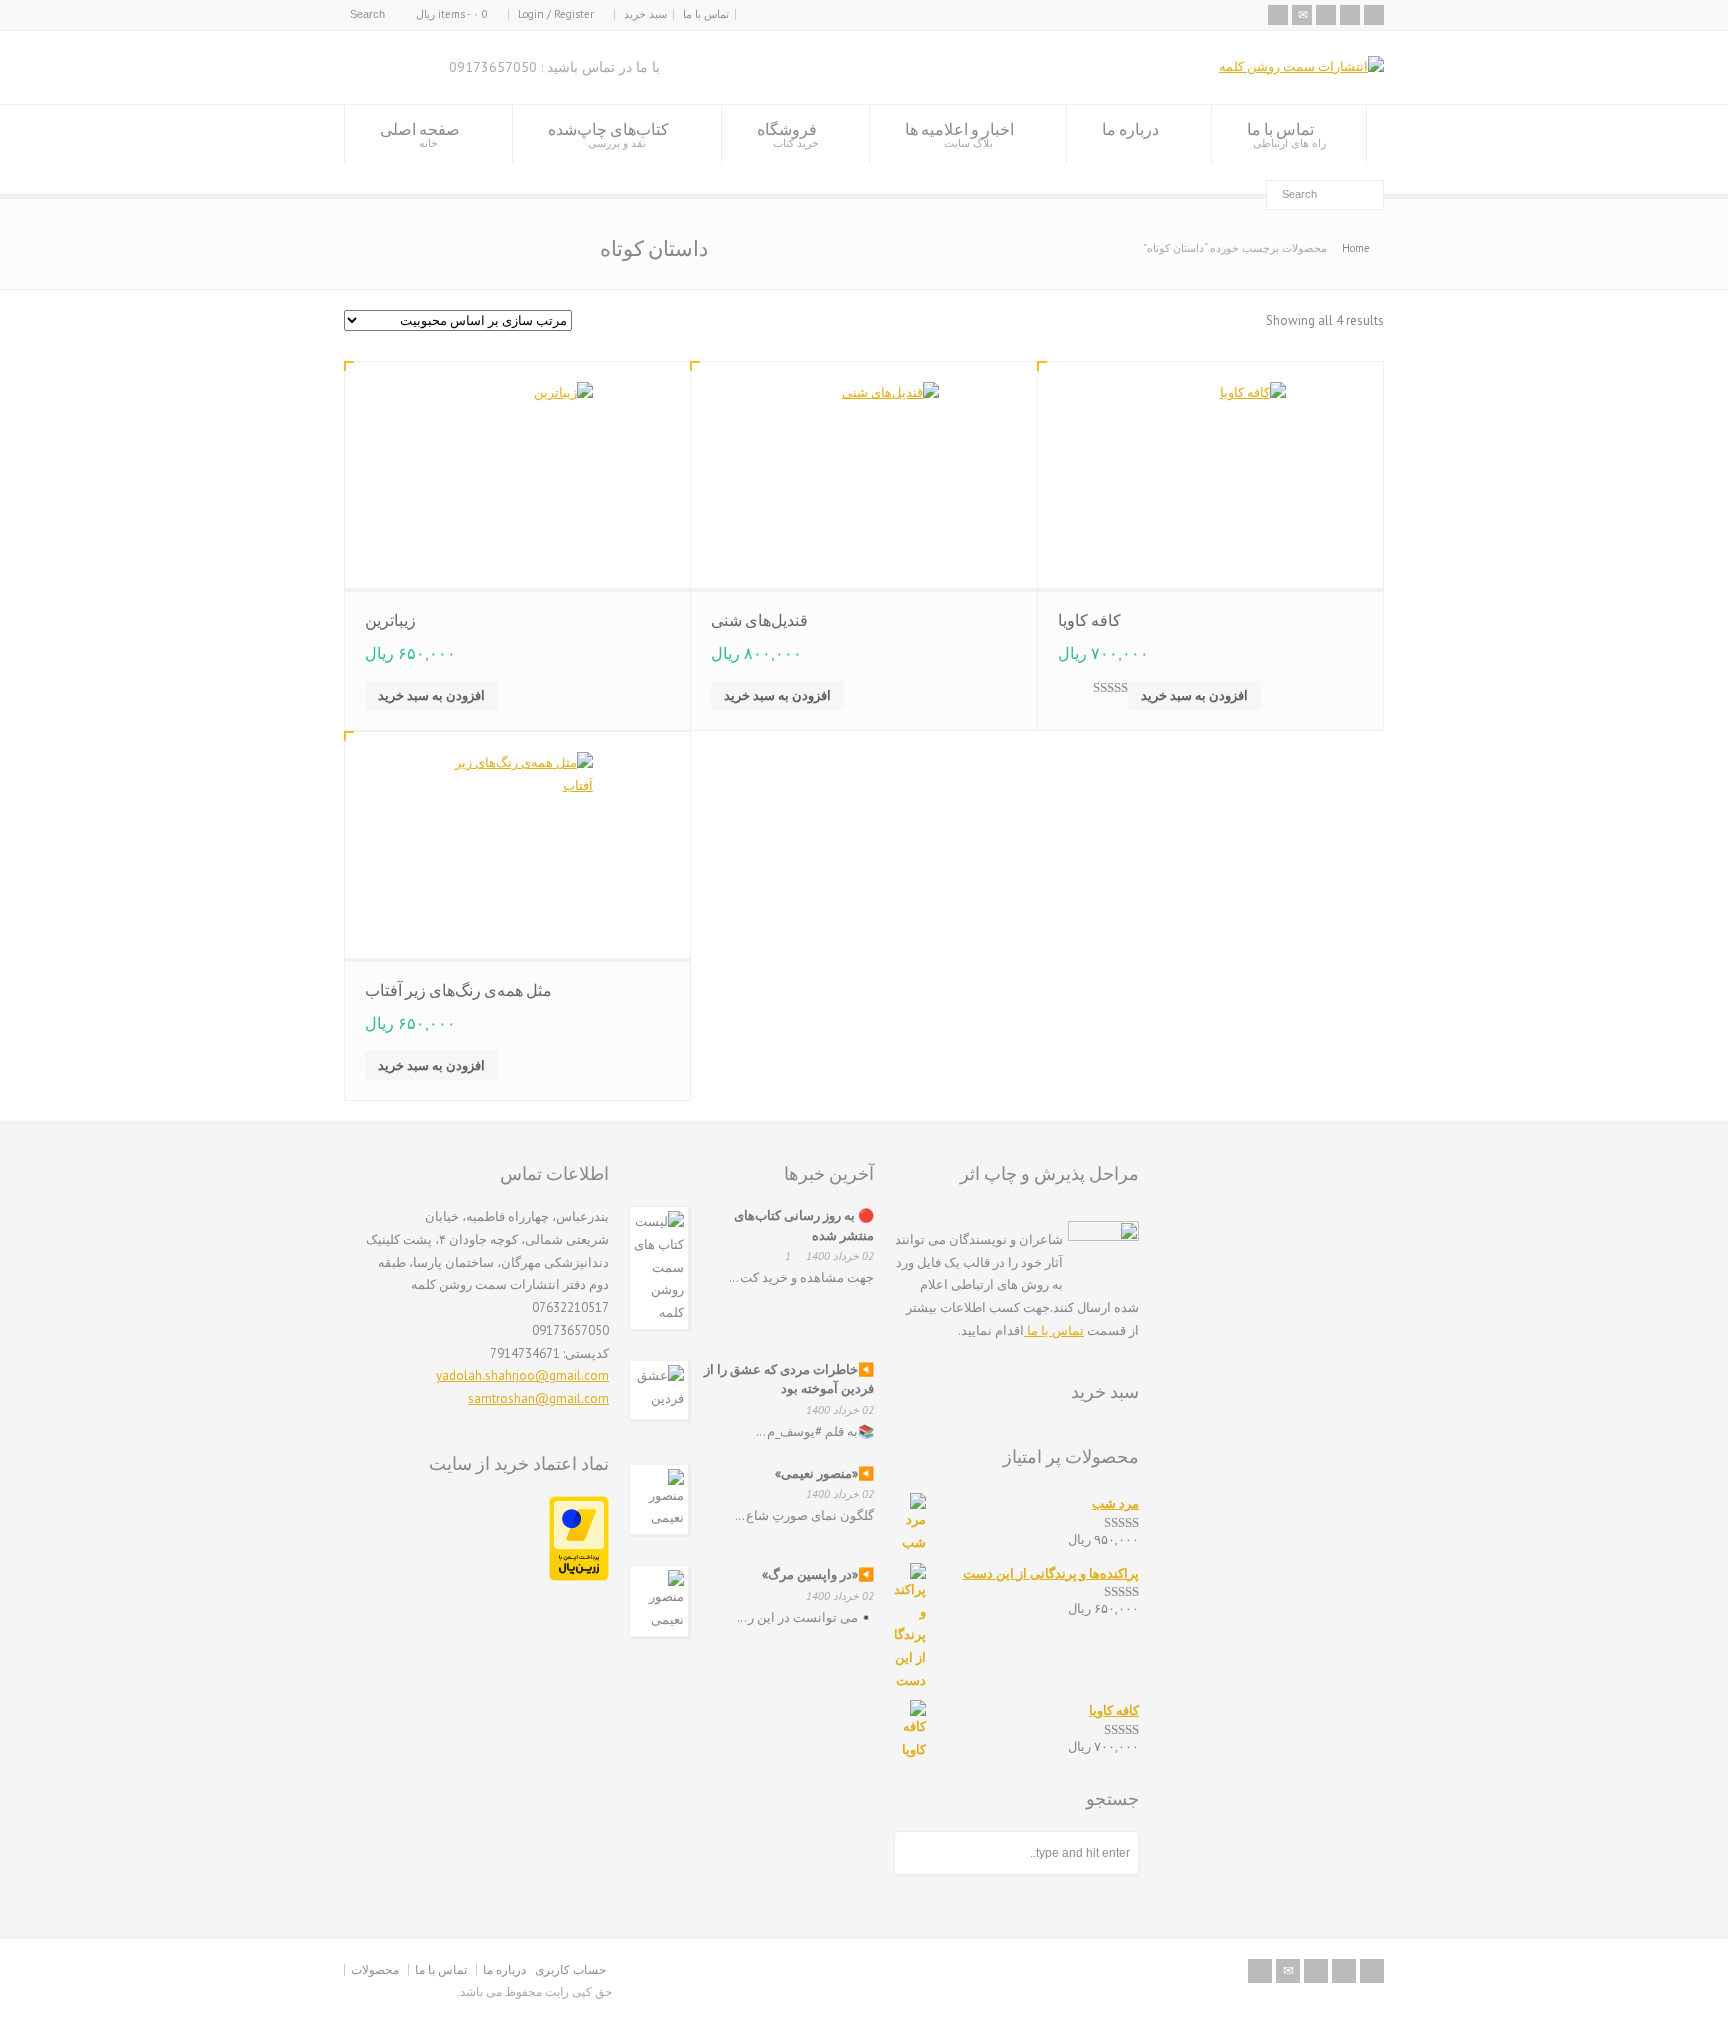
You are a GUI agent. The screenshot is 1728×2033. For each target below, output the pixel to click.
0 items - (452, 14)
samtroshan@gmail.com (538, 1398)
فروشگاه (788, 134)
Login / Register (556, 14)
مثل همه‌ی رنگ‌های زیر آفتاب (458, 990)
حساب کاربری (570, 1969)
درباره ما (1130, 129)
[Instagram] (1326, 15)
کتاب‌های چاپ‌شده (608, 134)
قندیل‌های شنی (759, 620)
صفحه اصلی (420, 134)
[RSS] (1278, 15)
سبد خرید (645, 14)
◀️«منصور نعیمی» (824, 1473)
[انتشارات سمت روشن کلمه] (1301, 66)
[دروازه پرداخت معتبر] (579, 1576)
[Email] (1302, 15)
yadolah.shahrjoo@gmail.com (522, 1375)
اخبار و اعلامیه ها (959, 134)
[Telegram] (1350, 15)
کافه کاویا (1089, 620)
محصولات (375, 1969)
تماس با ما (706, 14)
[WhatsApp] (1374, 15)
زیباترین (390, 620)
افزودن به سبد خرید (431, 695)
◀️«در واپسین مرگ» (818, 1574)
